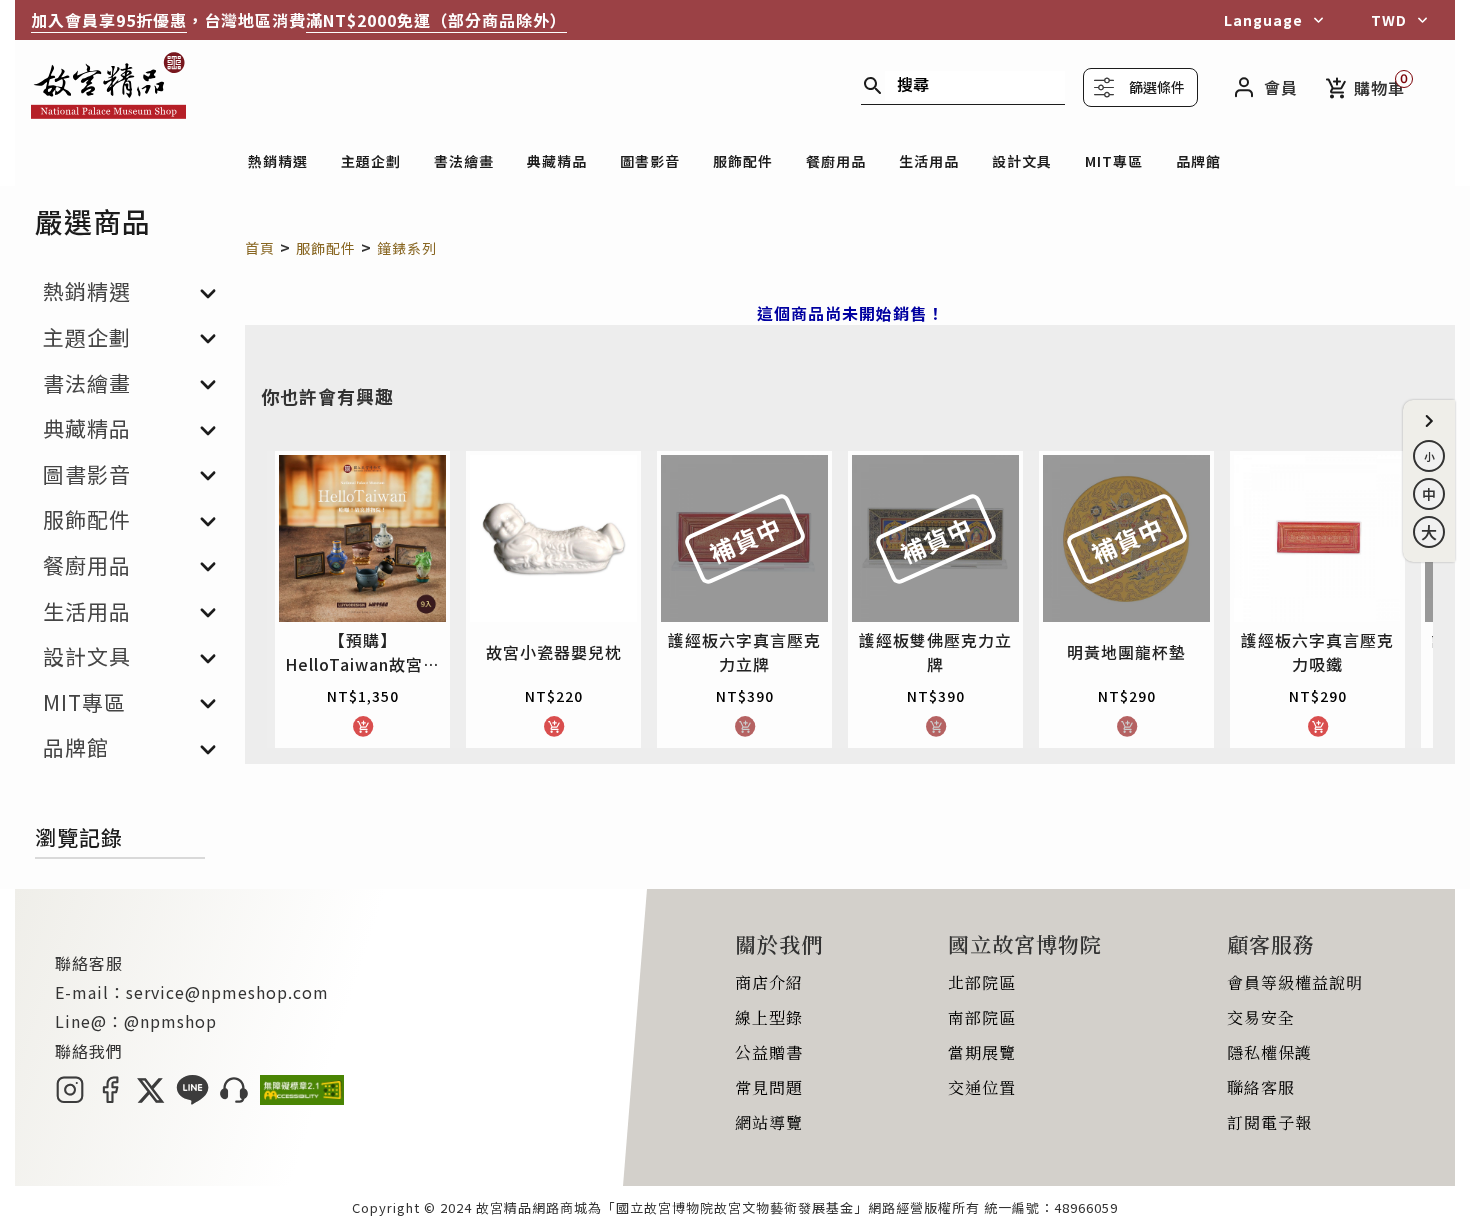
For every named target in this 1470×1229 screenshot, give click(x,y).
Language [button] (1263, 20)
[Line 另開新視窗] (192, 1098)
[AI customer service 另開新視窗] (234, 1098)
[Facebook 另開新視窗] (110, 1098)
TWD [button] (1389, 20)
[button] (1429, 421)
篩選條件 (1157, 87)
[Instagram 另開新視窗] (70, 1098)
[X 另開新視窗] (150, 1098)
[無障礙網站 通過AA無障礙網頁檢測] (302, 1098)
